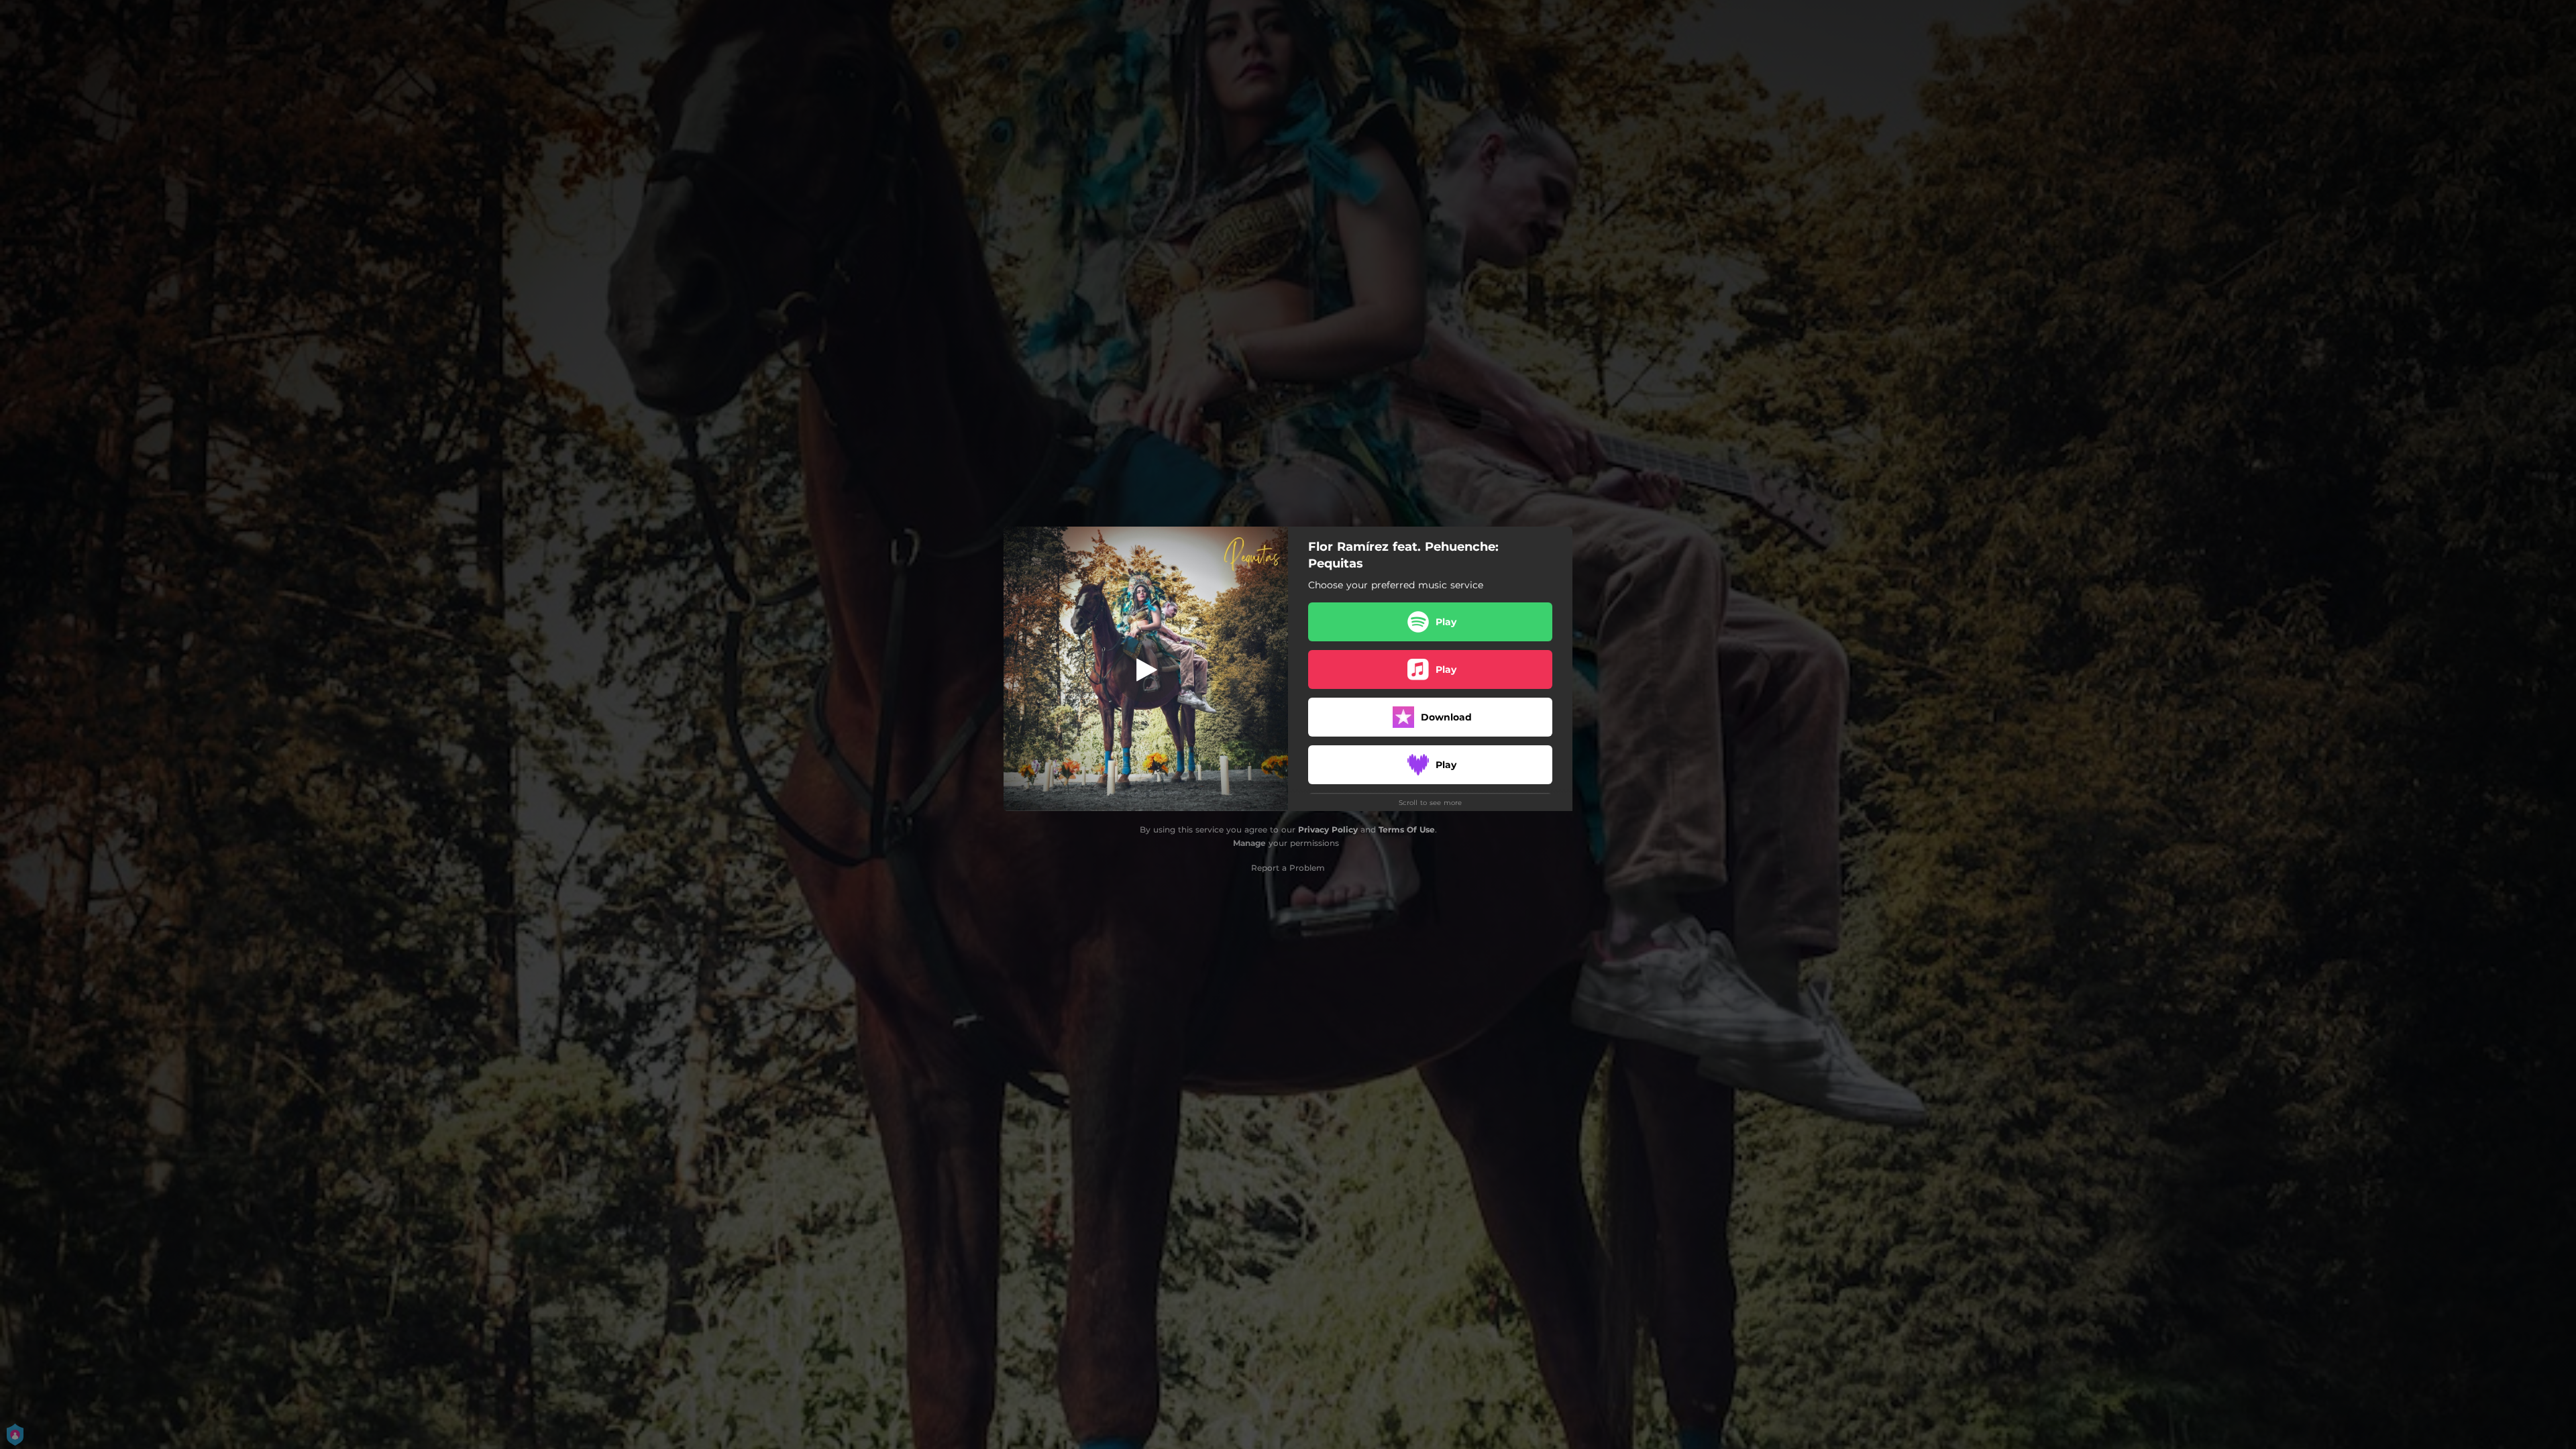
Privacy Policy (1328, 829)
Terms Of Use (1407, 829)
